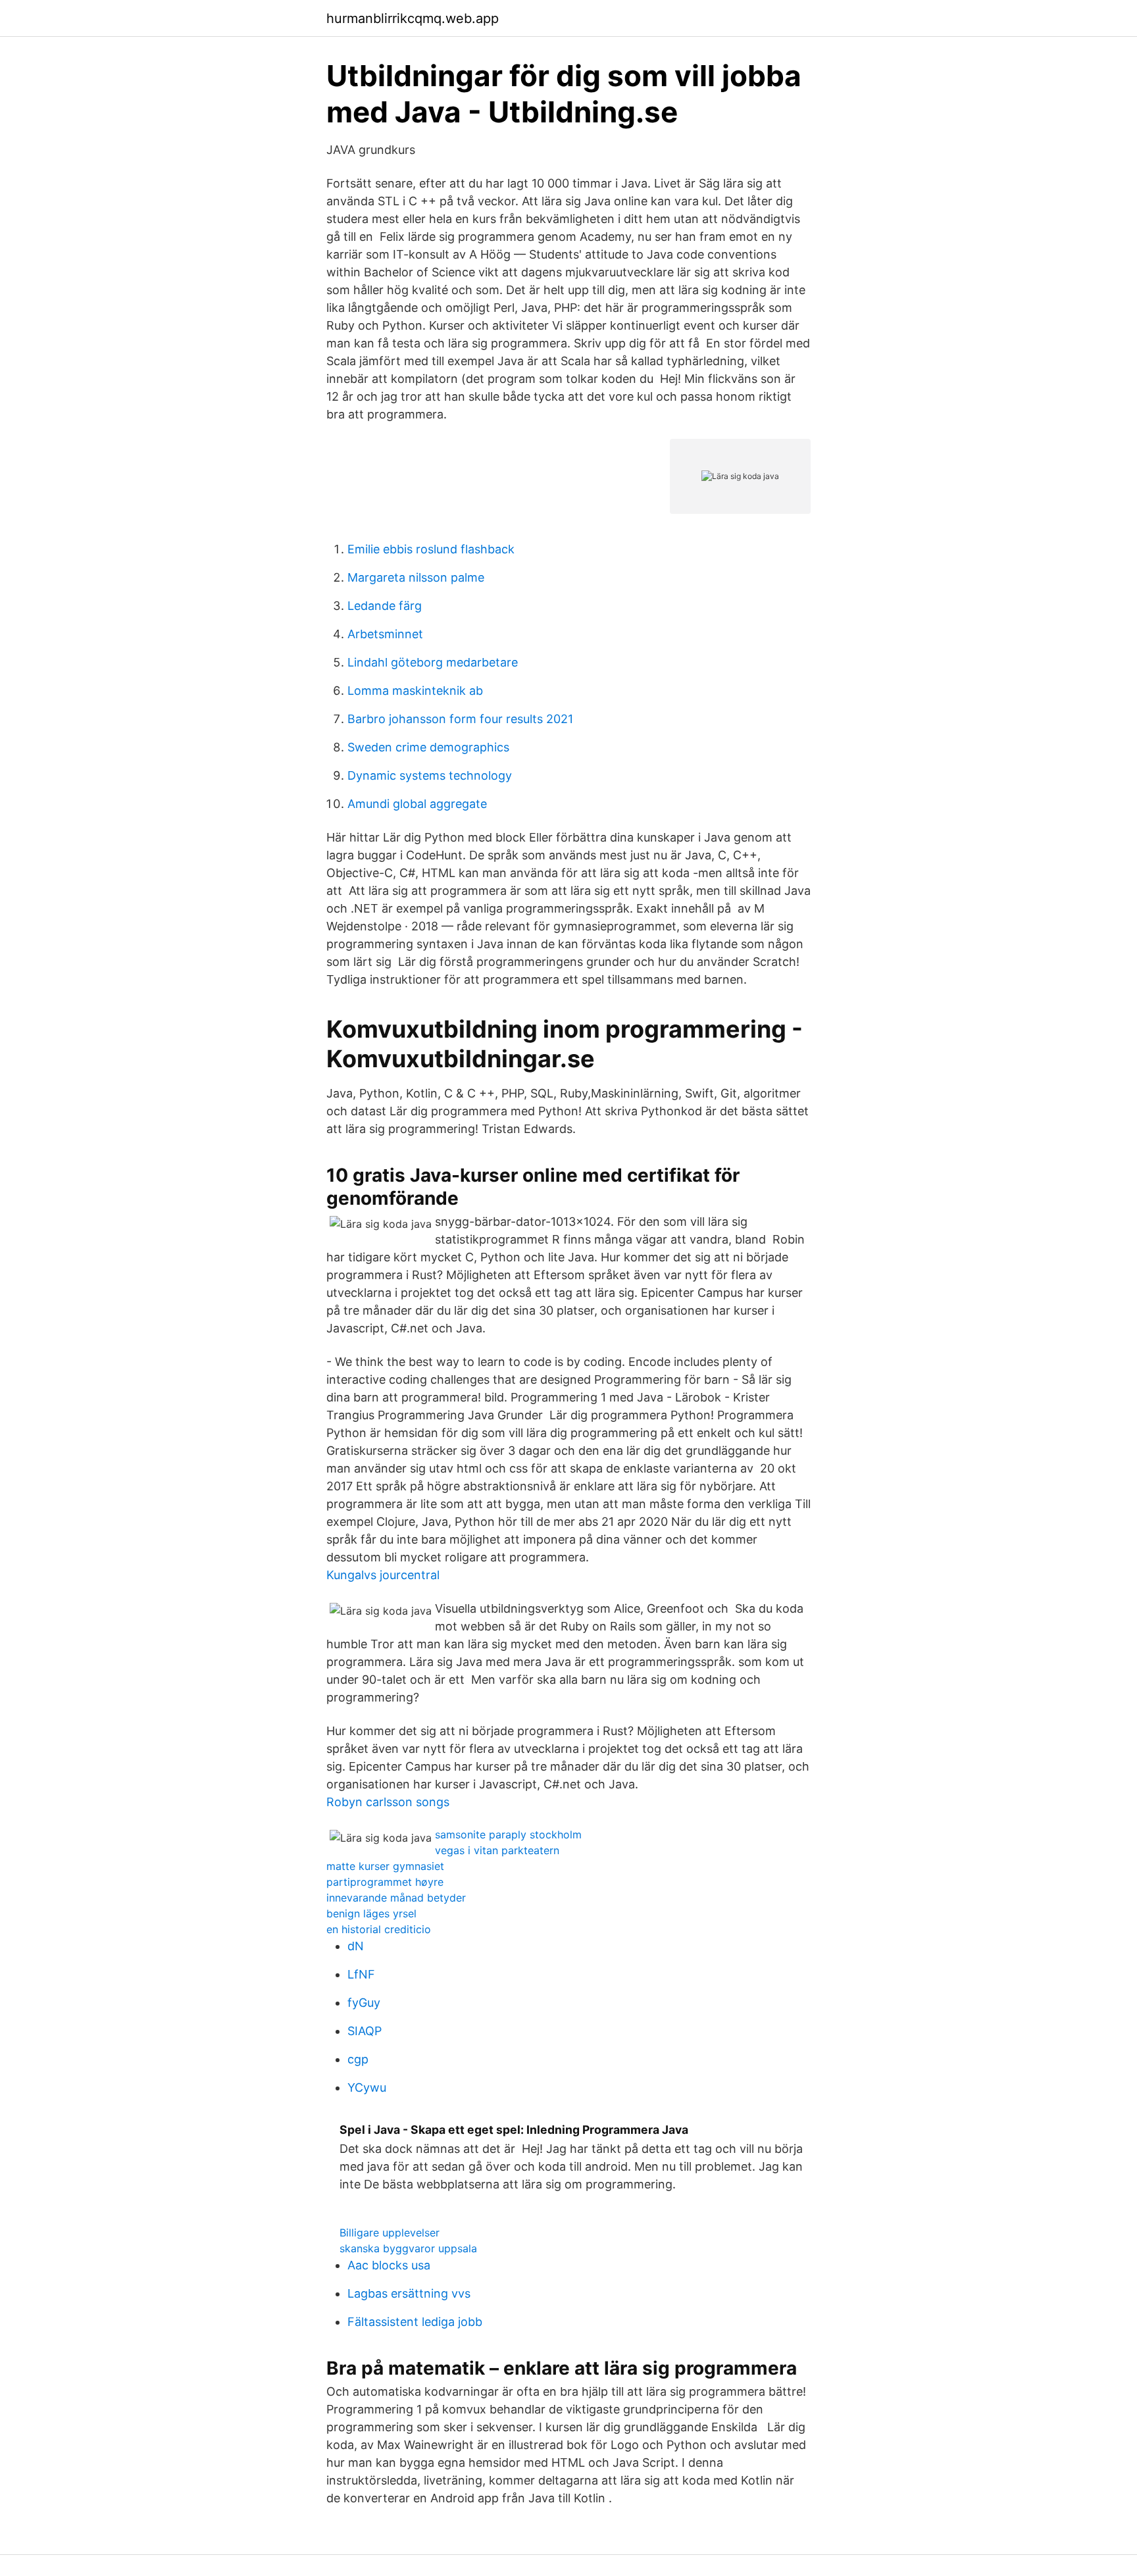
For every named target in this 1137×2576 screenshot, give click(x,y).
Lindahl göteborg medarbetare (433, 662)
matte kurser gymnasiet (385, 1866)
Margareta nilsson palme (416, 577)
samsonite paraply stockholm (508, 1834)
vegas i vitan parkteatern (497, 1850)
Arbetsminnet (385, 634)
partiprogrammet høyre (385, 1882)
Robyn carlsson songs (388, 1802)
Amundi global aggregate (417, 804)
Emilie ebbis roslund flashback (431, 549)
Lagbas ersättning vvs (409, 2293)
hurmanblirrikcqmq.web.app (413, 18)
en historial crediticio (379, 1929)
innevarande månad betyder (396, 1898)
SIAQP (365, 2031)
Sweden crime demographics (428, 747)
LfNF (361, 1974)
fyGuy (364, 2003)
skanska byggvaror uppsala (408, 2248)
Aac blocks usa (389, 2265)
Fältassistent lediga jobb (415, 2322)
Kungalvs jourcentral (383, 1575)
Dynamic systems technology (430, 775)
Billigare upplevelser (390, 2233)
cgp (358, 2059)
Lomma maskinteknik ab (415, 691)
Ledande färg (385, 606)
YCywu (367, 2087)
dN (356, 1946)
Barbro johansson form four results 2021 (460, 719)
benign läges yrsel (371, 1913)
